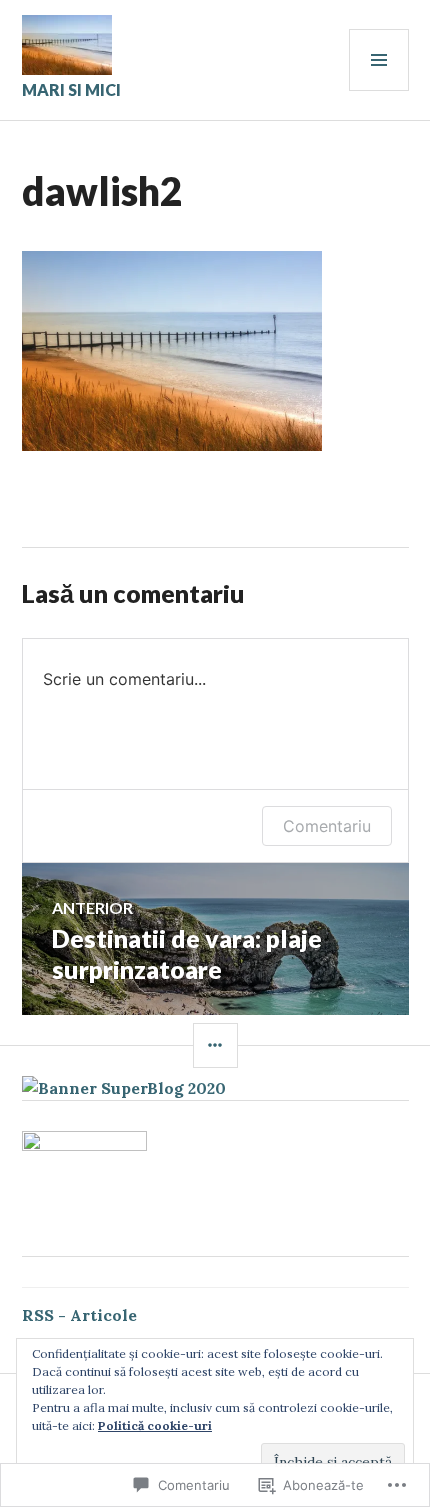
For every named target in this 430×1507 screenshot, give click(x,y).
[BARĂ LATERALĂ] (215, 1045)
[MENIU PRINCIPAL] (379, 60)
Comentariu (327, 826)
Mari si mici (71, 89)
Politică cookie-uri (155, 1425)
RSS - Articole (79, 1315)
